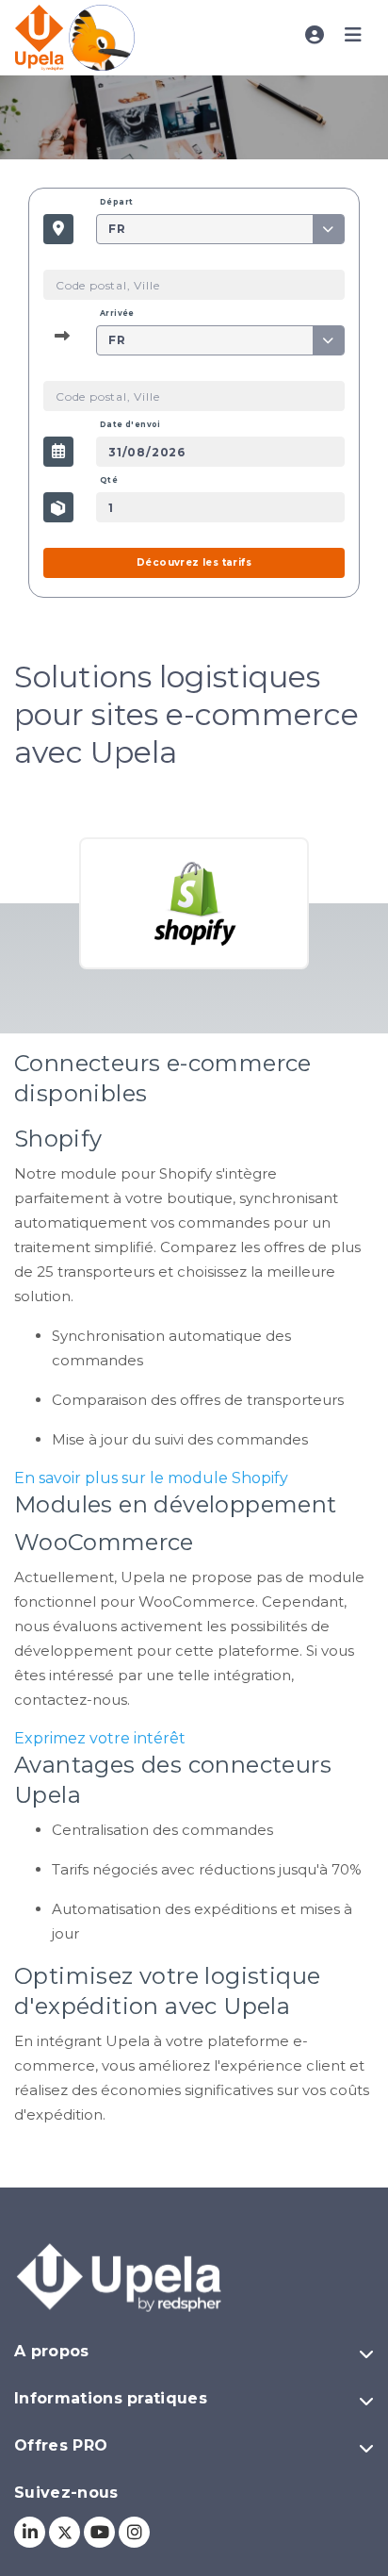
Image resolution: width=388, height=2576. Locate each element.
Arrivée (117, 313)
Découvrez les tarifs (194, 562)
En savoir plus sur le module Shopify (151, 1478)
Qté (109, 480)
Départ (116, 202)
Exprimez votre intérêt (100, 1738)
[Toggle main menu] (353, 35)
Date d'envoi (130, 424)
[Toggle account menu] (315, 35)
